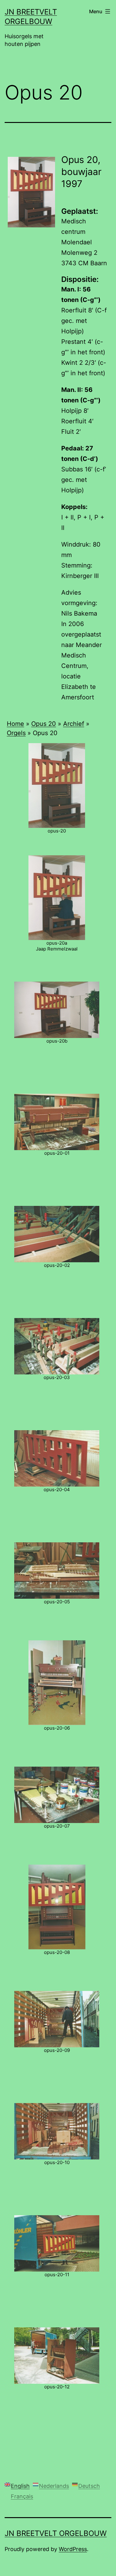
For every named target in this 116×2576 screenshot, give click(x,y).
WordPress (73, 2549)
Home (15, 724)
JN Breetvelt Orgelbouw (56, 2533)
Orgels (16, 733)
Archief (74, 724)
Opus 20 (44, 724)
